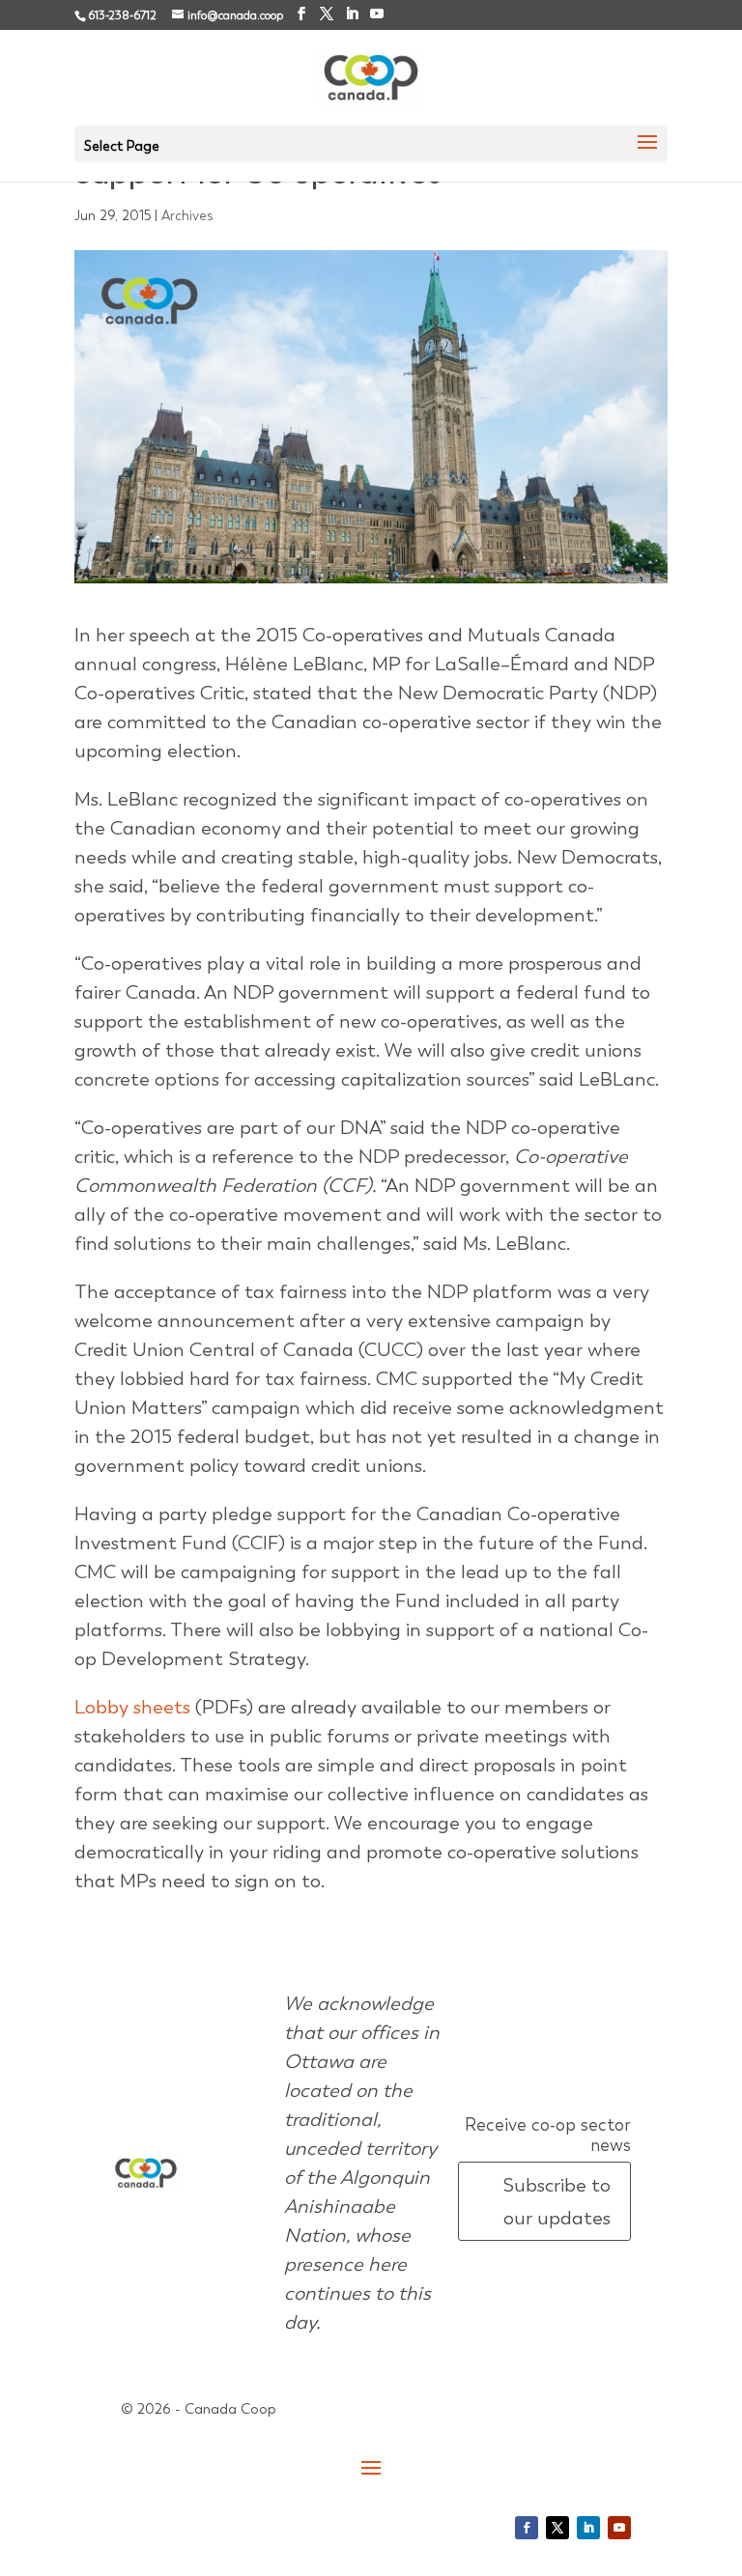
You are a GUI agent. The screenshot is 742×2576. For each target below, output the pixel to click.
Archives (187, 215)
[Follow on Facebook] (527, 2528)
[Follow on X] (557, 2528)
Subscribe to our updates (556, 2201)
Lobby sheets (132, 1707)
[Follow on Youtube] (619, 2528)
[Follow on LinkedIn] (588, 2528)
